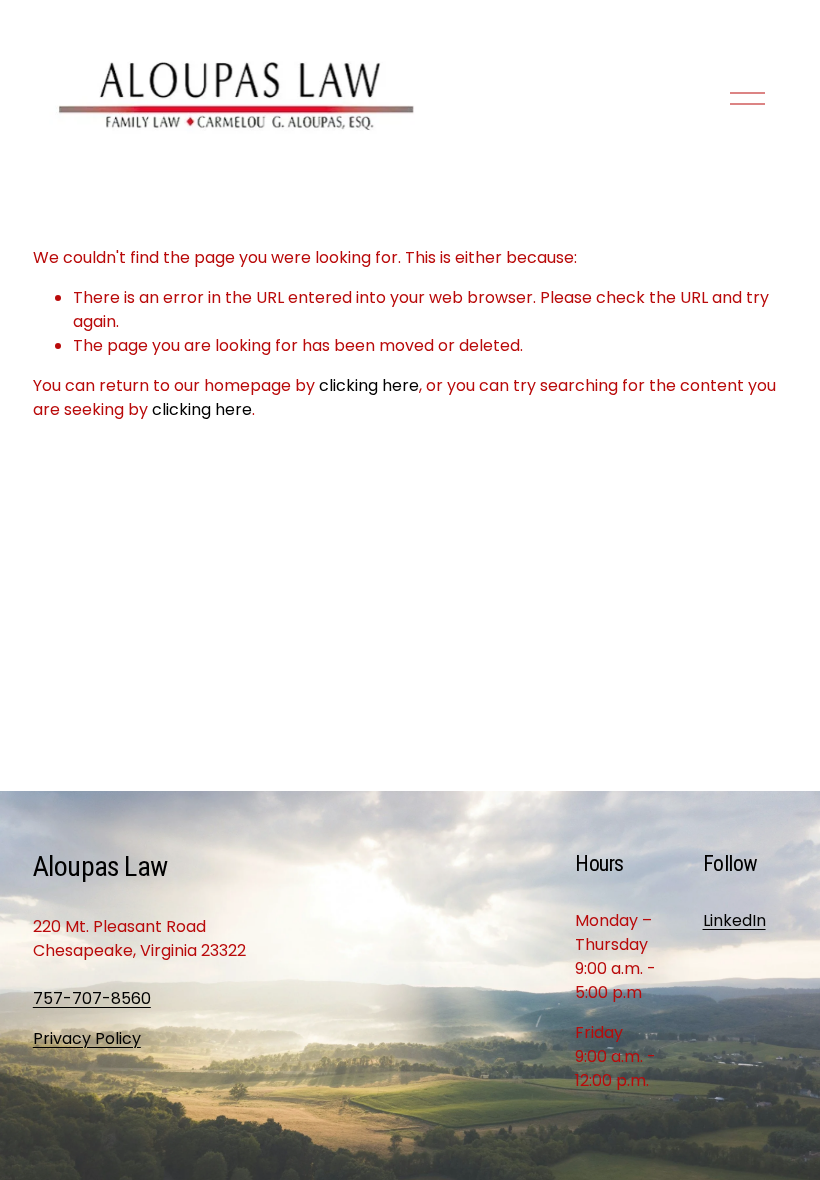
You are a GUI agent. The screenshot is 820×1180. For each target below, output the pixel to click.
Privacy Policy (87, 1038)
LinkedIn (734, 920)
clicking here (369, 385)
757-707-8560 (92, 998)
